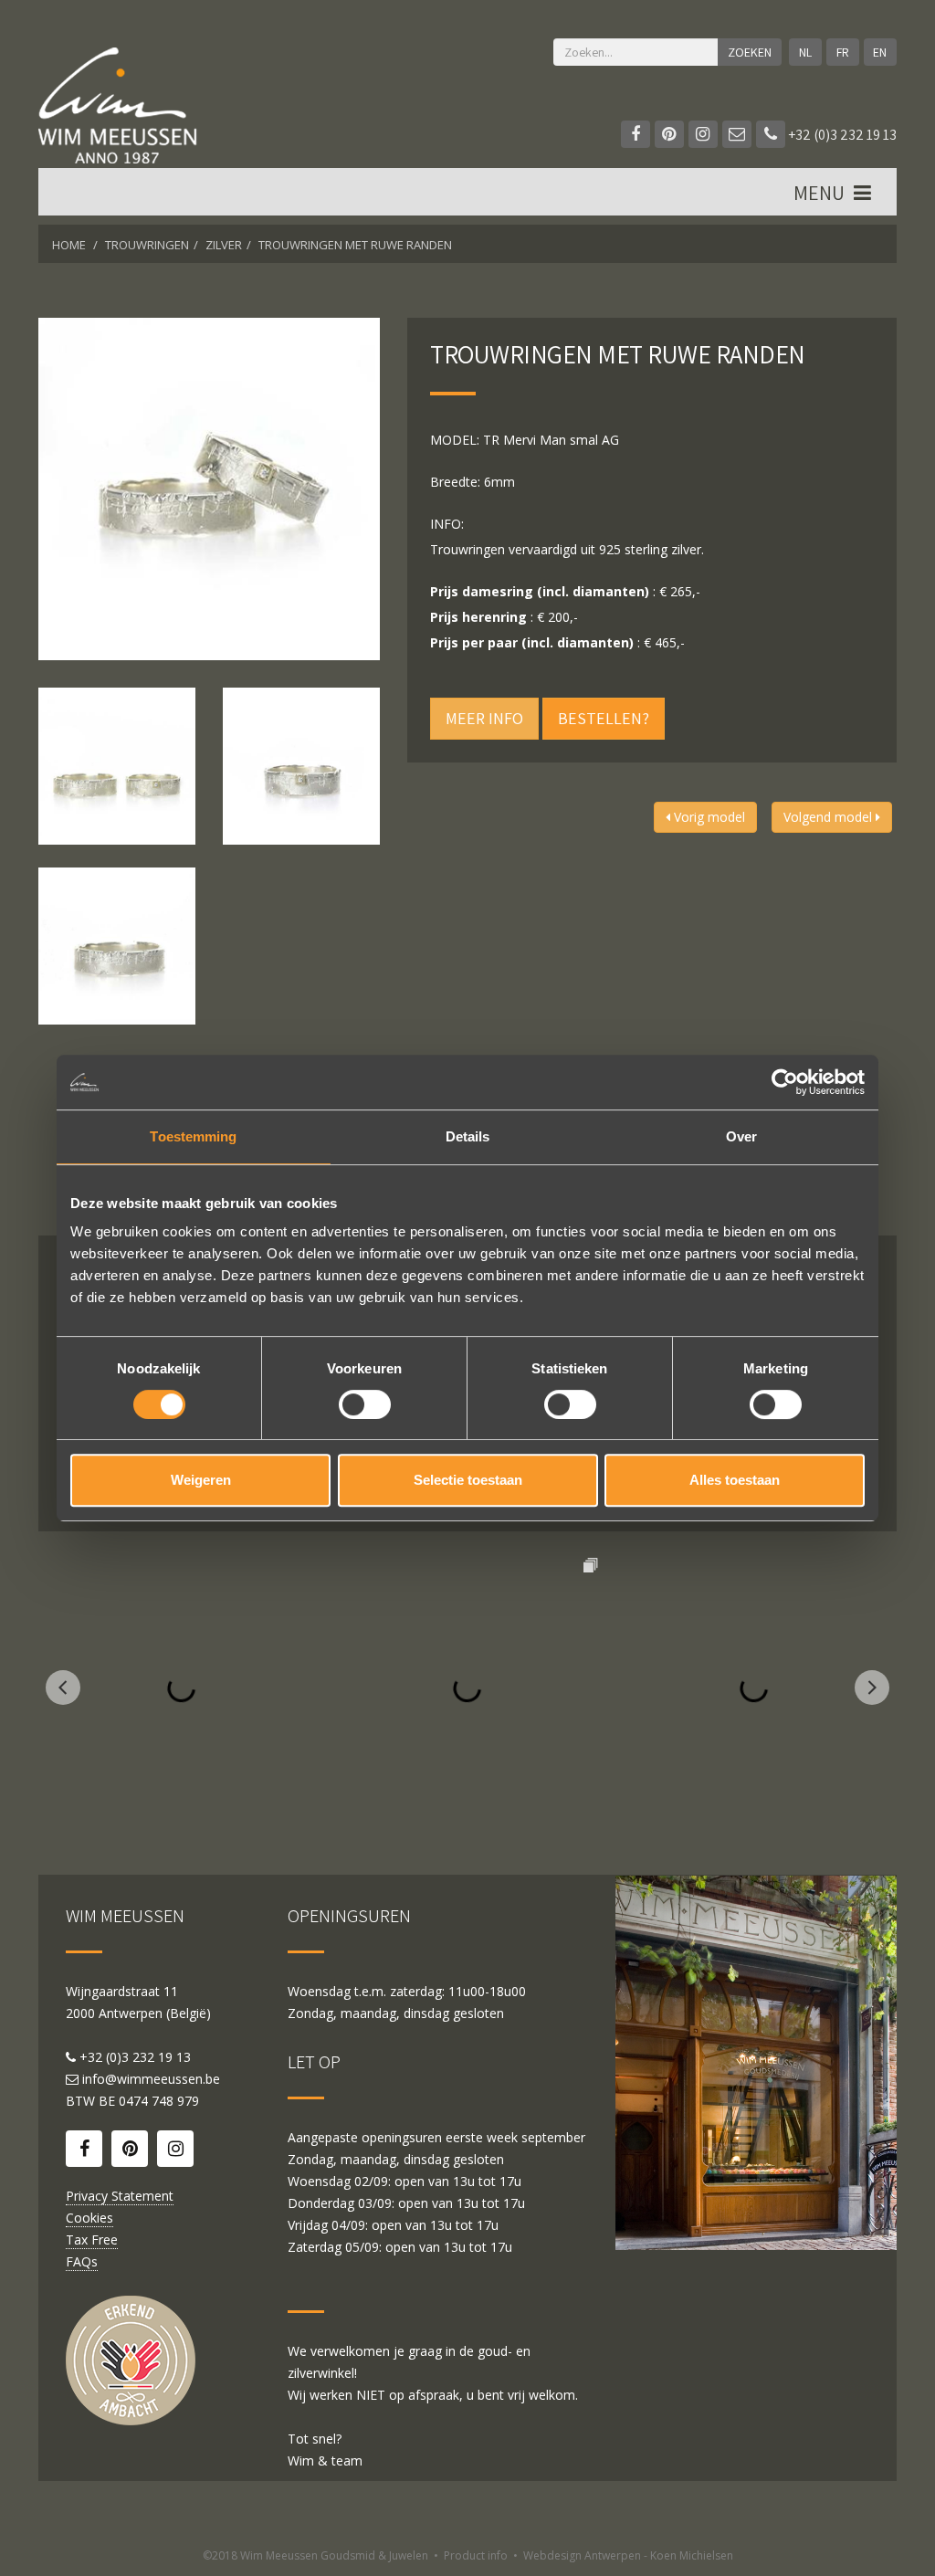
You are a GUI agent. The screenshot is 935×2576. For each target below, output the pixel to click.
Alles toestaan (735, 1480)
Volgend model (830, 817)
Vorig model (708, 817)
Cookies (89, 2218)
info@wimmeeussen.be (151, 2079)
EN (880, 52)
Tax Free (92, 2240)
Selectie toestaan (468, 1480)
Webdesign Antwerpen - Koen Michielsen (628, 2555)
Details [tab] (468, 1136)
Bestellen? (604, 718)
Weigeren (201, 1480)
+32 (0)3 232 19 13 (841, 135)
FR (843, 52)
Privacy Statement (120, 2196)
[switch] (365, 1404)
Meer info (484, 718)
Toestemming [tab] (193, 1136)
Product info (476, 2555)
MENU (821, 193)
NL (805, 52)
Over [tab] (741, 1136)
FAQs (82, 2261)
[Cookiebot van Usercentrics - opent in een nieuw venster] (785, 1082)
